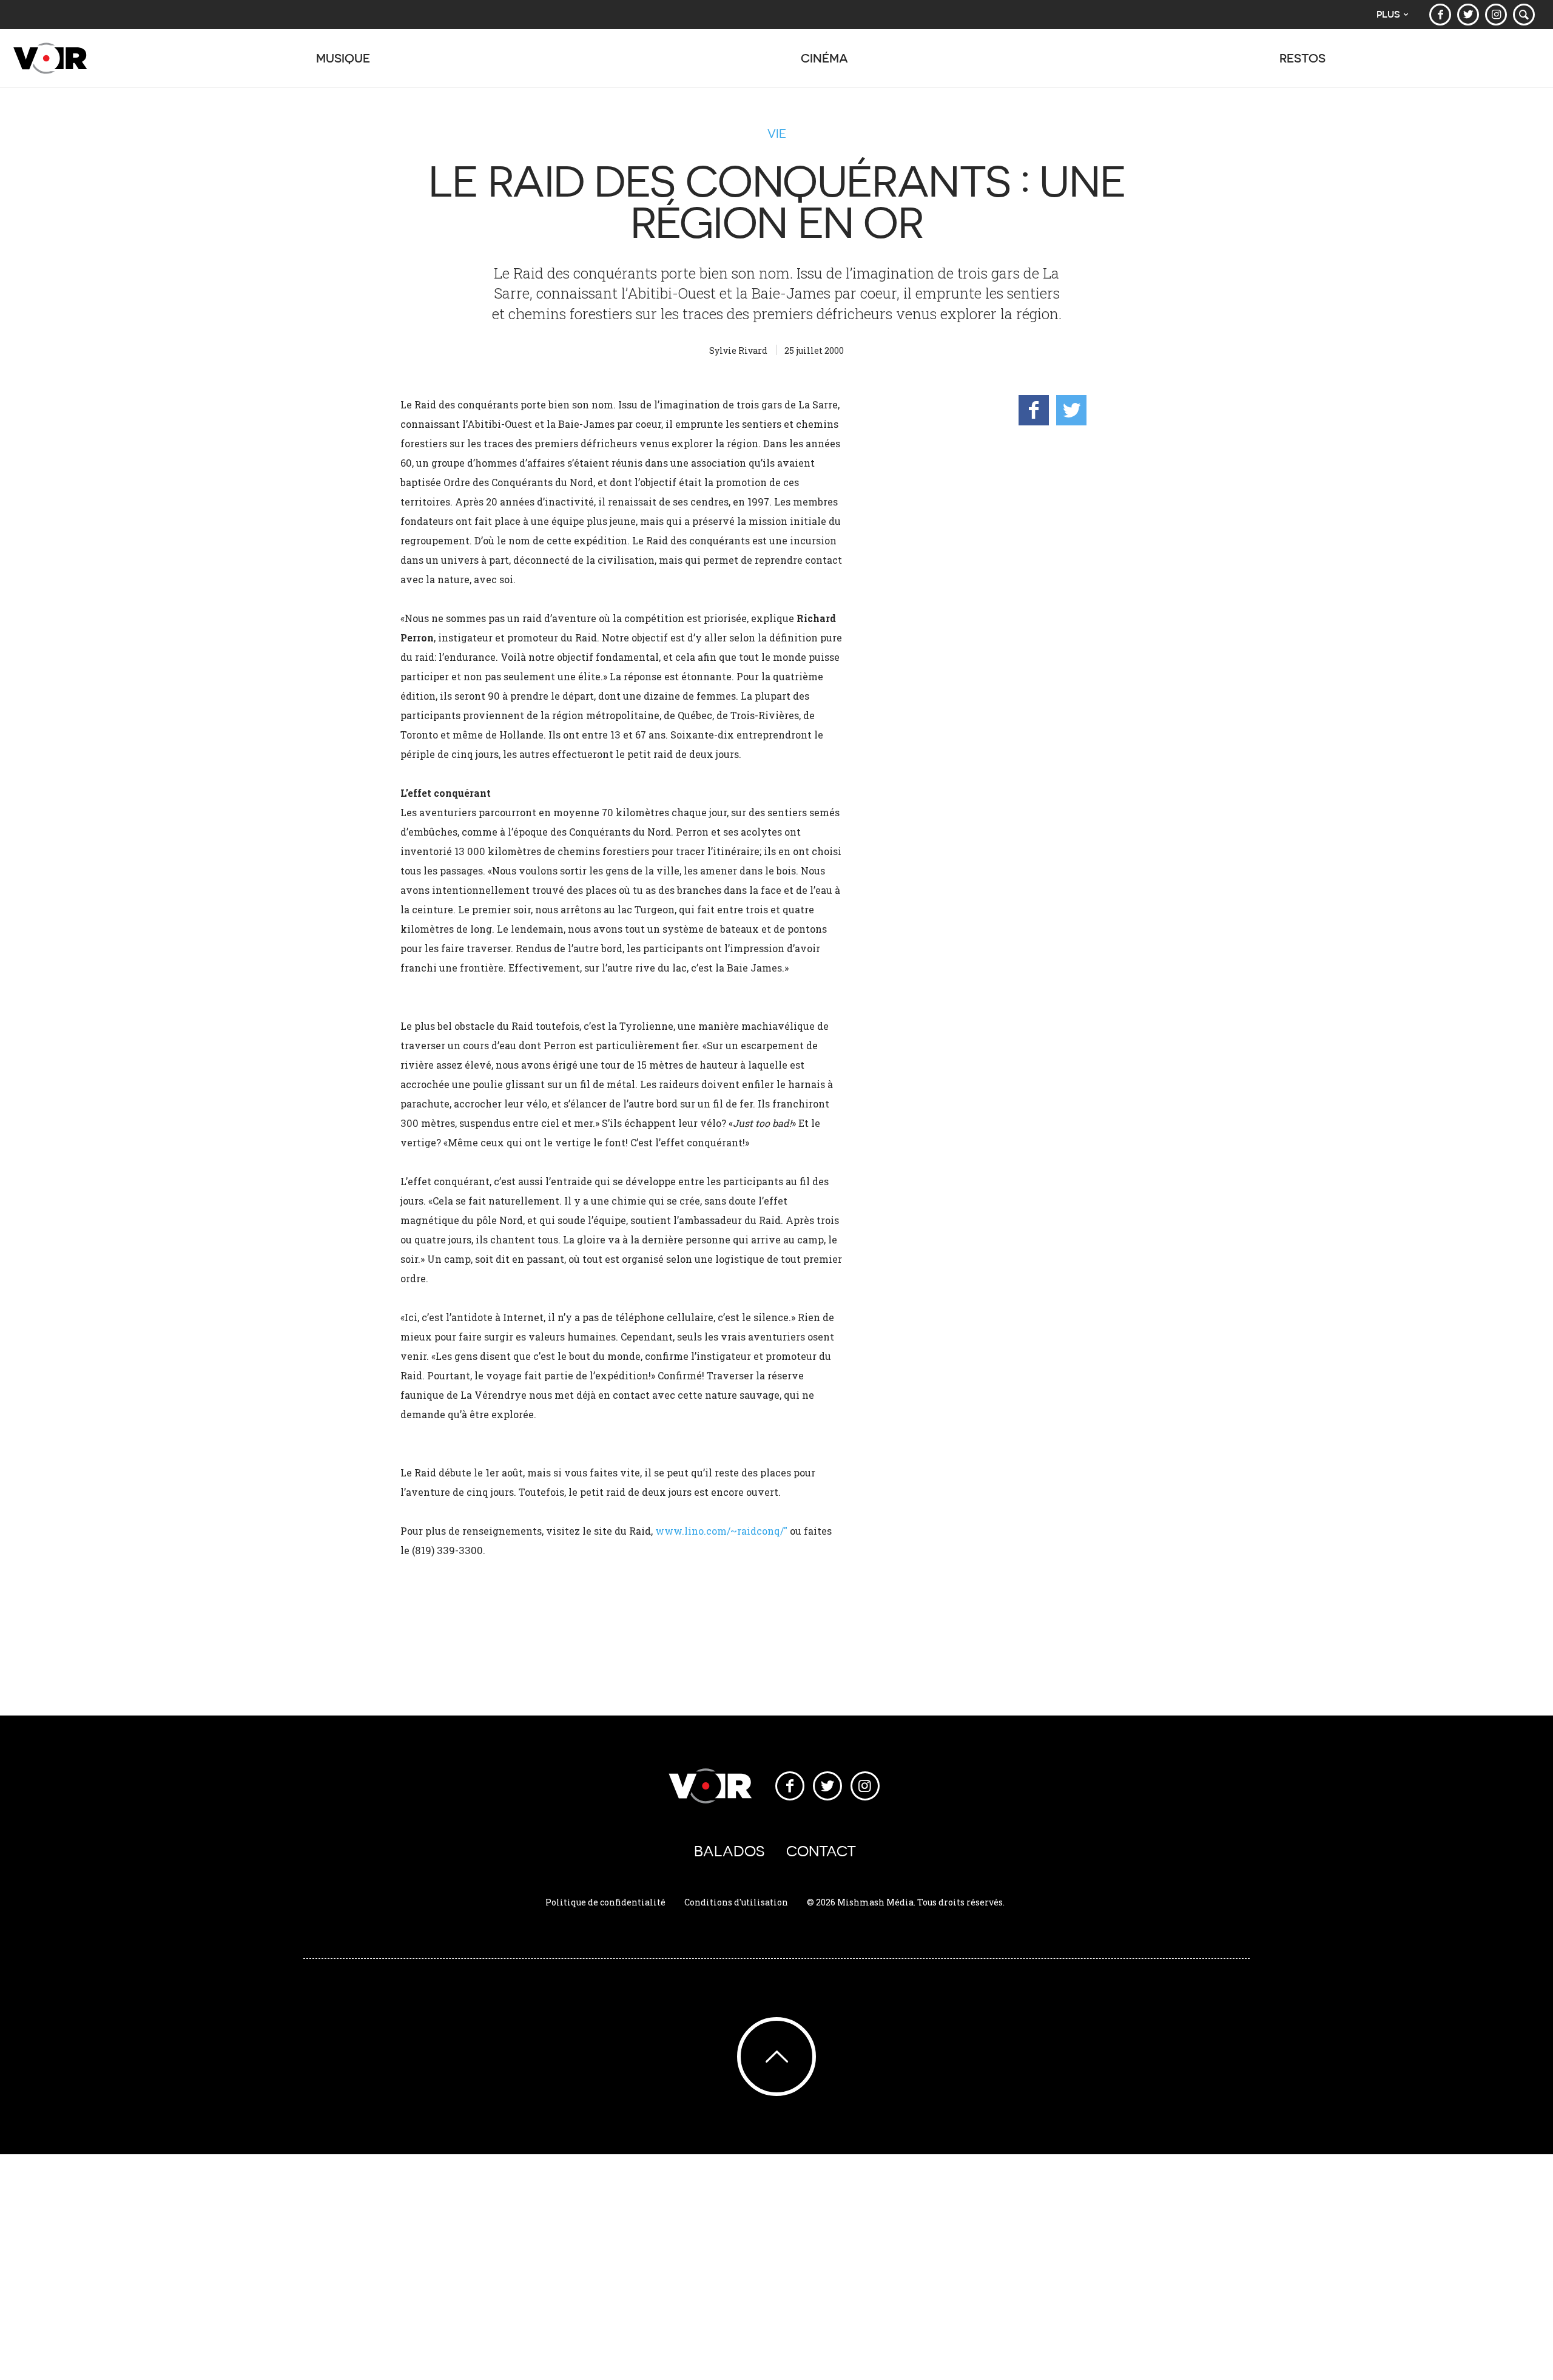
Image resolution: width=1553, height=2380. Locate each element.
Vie (777, 134)
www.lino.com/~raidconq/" (721, 1531)
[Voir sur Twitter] (1468, 15)
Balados (729, 1851)
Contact (821, 1851)
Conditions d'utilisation (736, 1902)
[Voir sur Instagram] (1496, 15)
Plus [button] (1388, 14)
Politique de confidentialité (605, 1902)
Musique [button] (343, 58)
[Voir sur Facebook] (1440, 15)
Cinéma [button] (824, 58)
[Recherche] (1524, 15)
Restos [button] (1302, 58)
